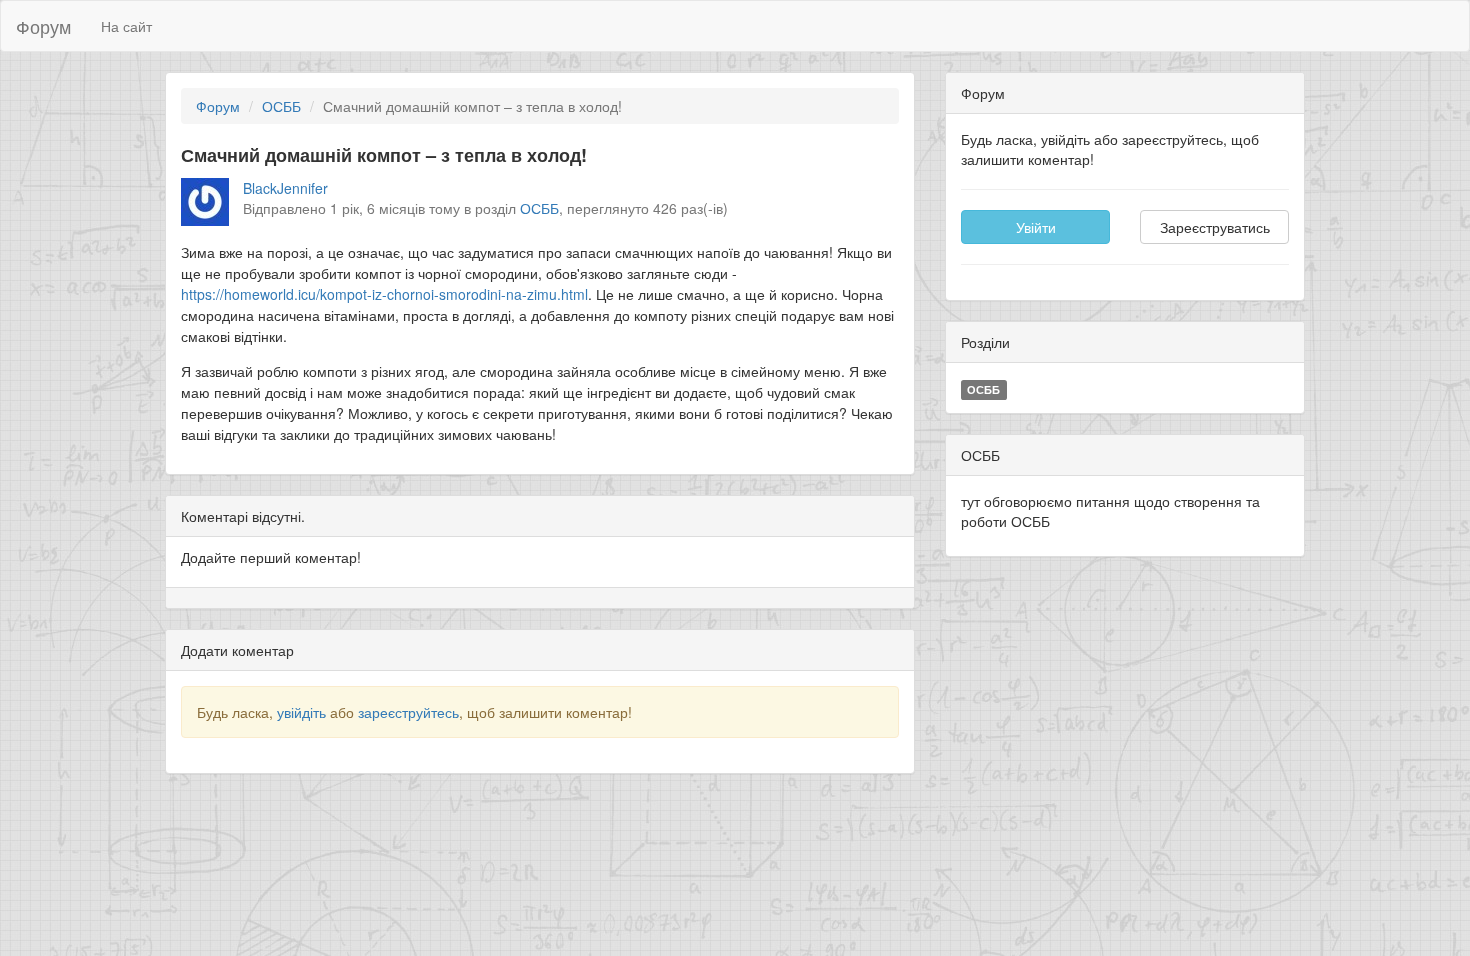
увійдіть (301, 712)
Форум (43, 26)
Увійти (1036, 227)
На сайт (126, 26)
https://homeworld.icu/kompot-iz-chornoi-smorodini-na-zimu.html (384, 294)
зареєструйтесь (408, 712)
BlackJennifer (285, 188)
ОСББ (281, 106)
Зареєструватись (1215, 227)
